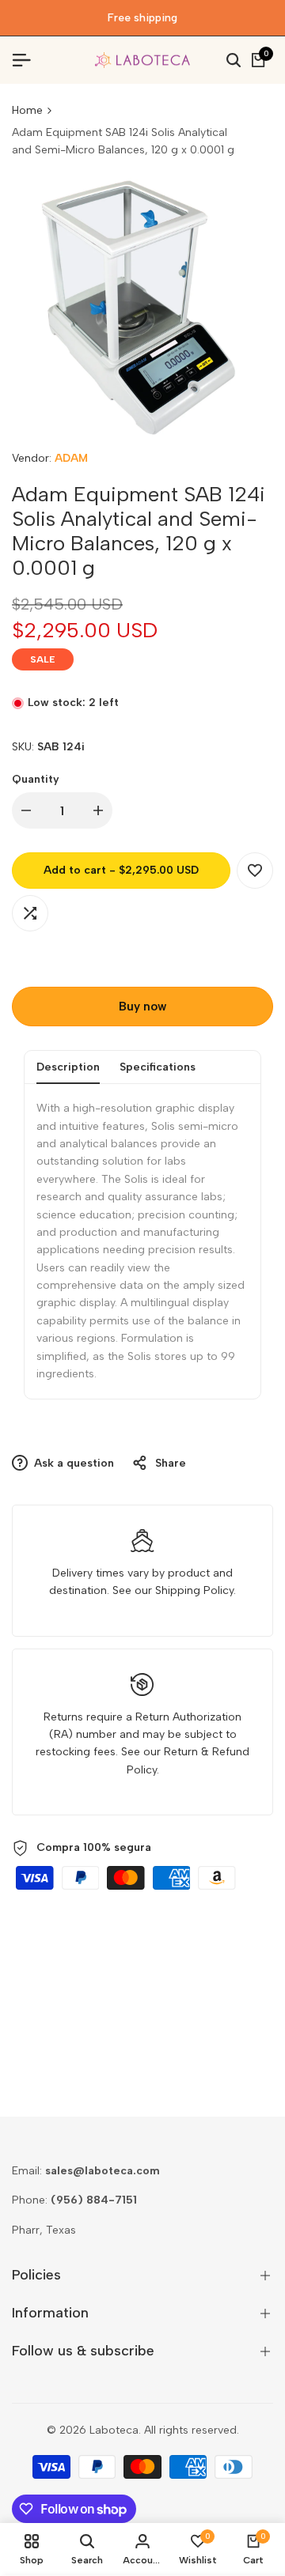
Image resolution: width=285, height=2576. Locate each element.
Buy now (142, 1007)
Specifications (158, 1067)
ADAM (71, 458)
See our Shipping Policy (173, 1590)
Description (68, 1067)
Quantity (36, 779)
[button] (255, 871)
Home (27, 110)
